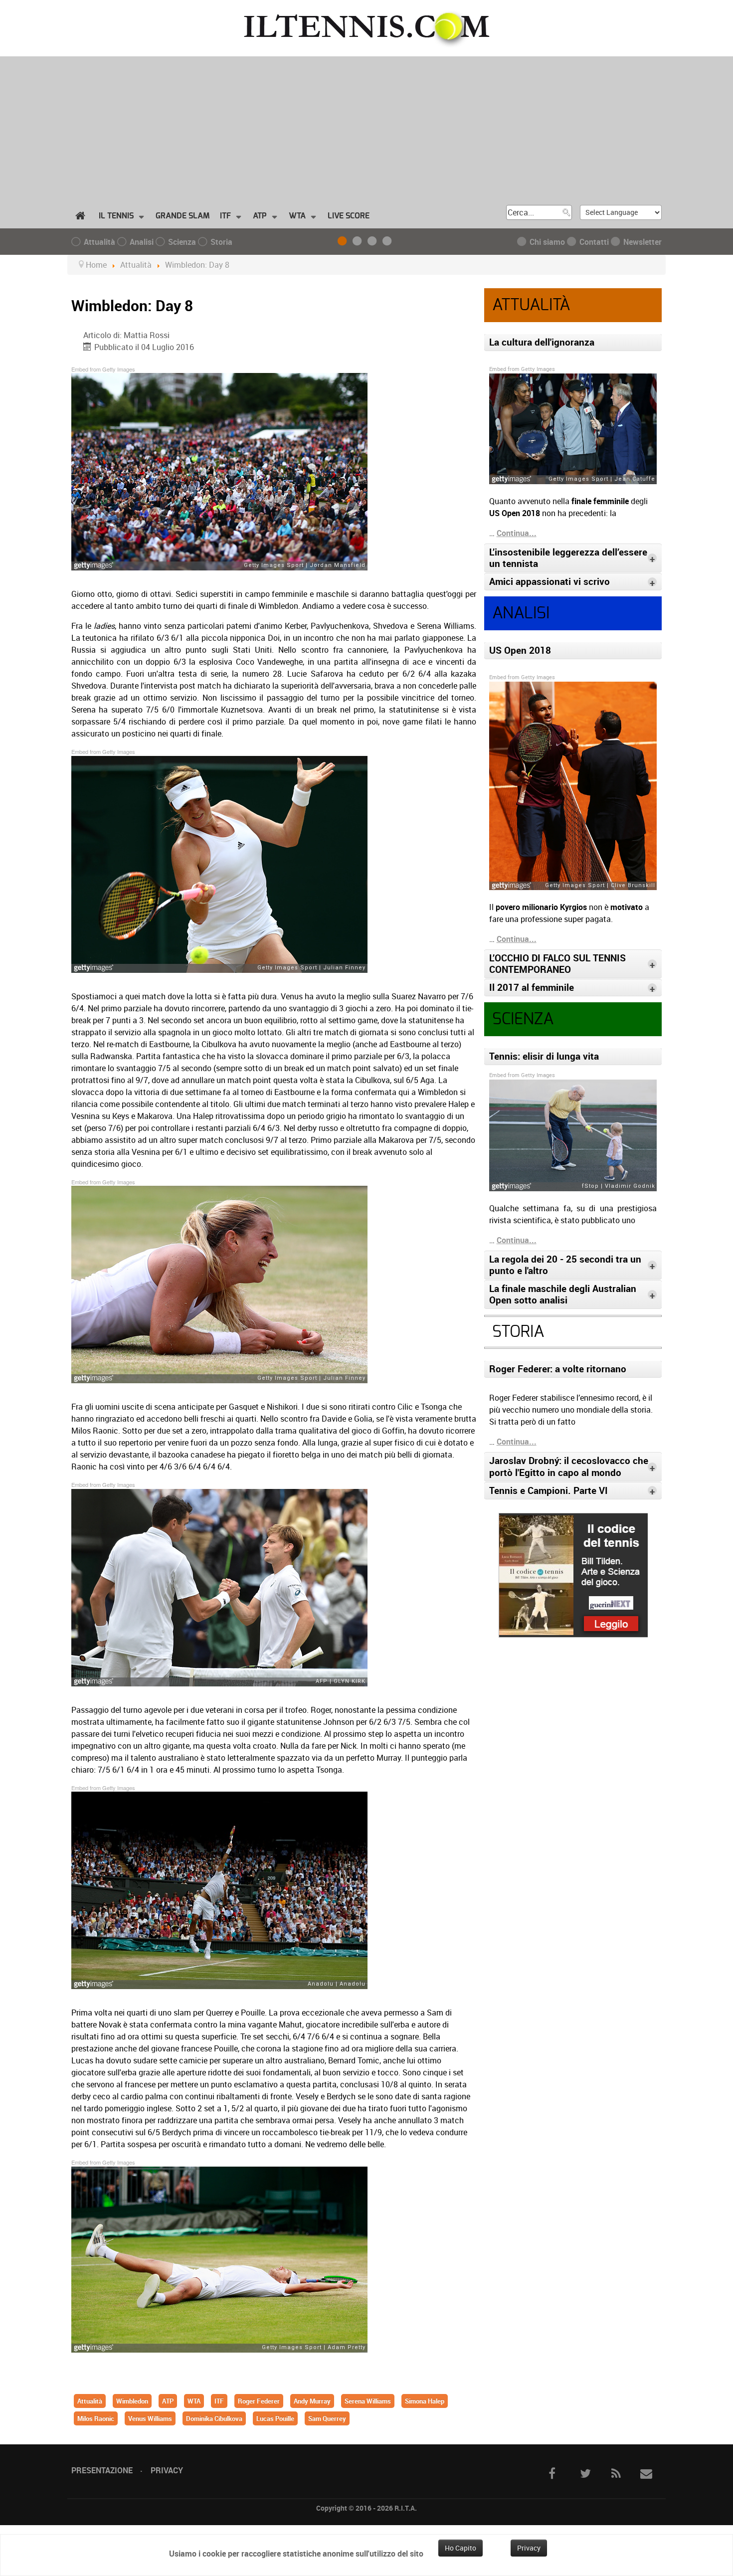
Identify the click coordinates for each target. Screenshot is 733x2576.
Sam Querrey (327, 2418)
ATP (168, 2401)
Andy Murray (312, 2401)
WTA (194, 2401)
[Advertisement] (366, 126)
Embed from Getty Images (103, 369)
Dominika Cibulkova (214, 2418)
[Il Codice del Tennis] (573, 1574)
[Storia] (389, 242)
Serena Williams (368, 2401)
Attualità (90, 2401)
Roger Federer (259, 2401)
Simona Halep (425, 2401)
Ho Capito (460, 2548)
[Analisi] (359, 242)
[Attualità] (344, 242)
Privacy (167, 2470)
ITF (219, 2401)
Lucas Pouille (275, 2418)
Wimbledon (132, 2401)
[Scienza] (374, 242)
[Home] (82, 216)
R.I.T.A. (406, 2508)
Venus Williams (150, 2418)
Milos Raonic (96, 2418)
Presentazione (102, 2470)
